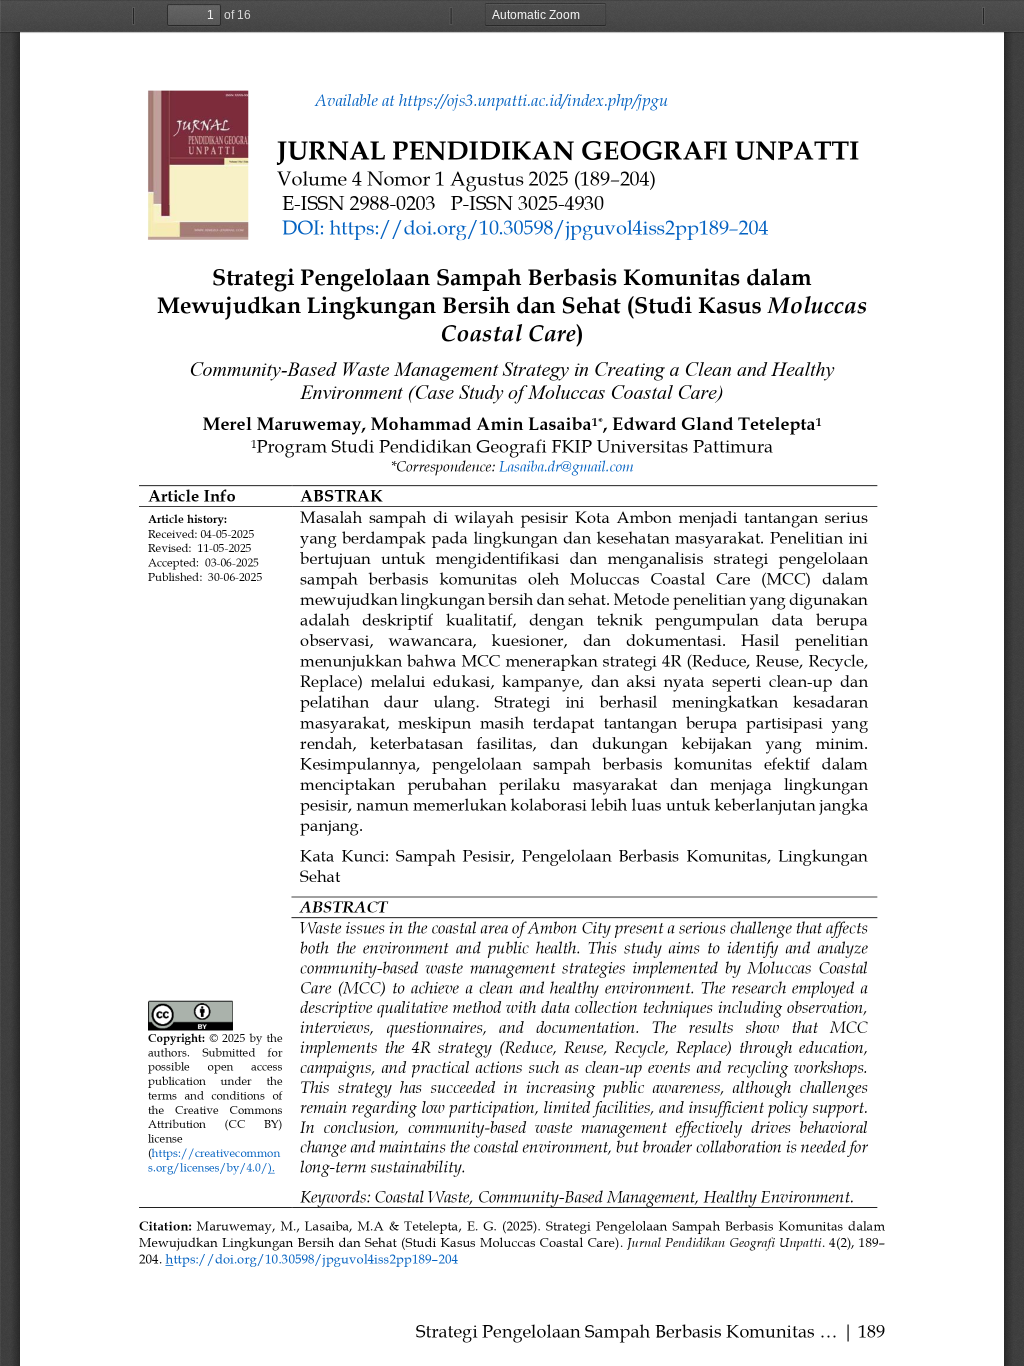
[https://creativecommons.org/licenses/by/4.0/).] (217, 1153)
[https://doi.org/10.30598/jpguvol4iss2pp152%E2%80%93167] (312, 1259)
